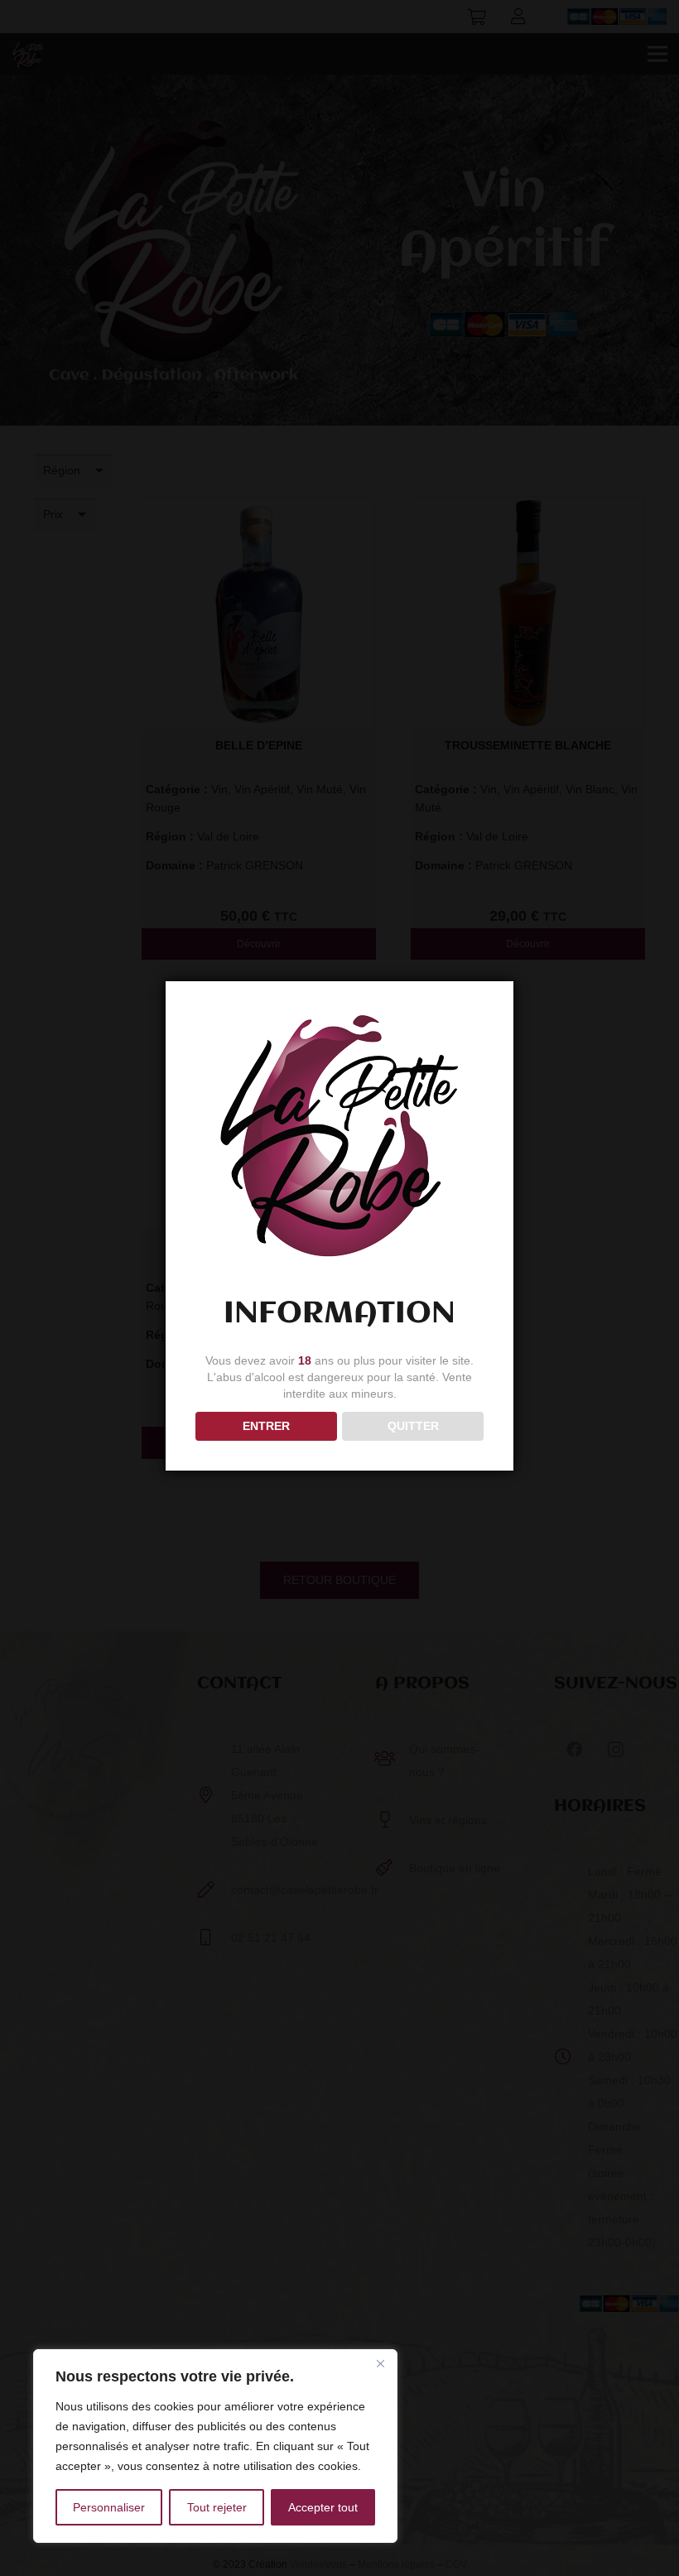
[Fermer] (380, 2363)
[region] (215, 2446)
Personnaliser (109, 2507)
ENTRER (266, 1426)
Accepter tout (323, 2507)
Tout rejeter (217, 2507)
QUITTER (413, 1426)
